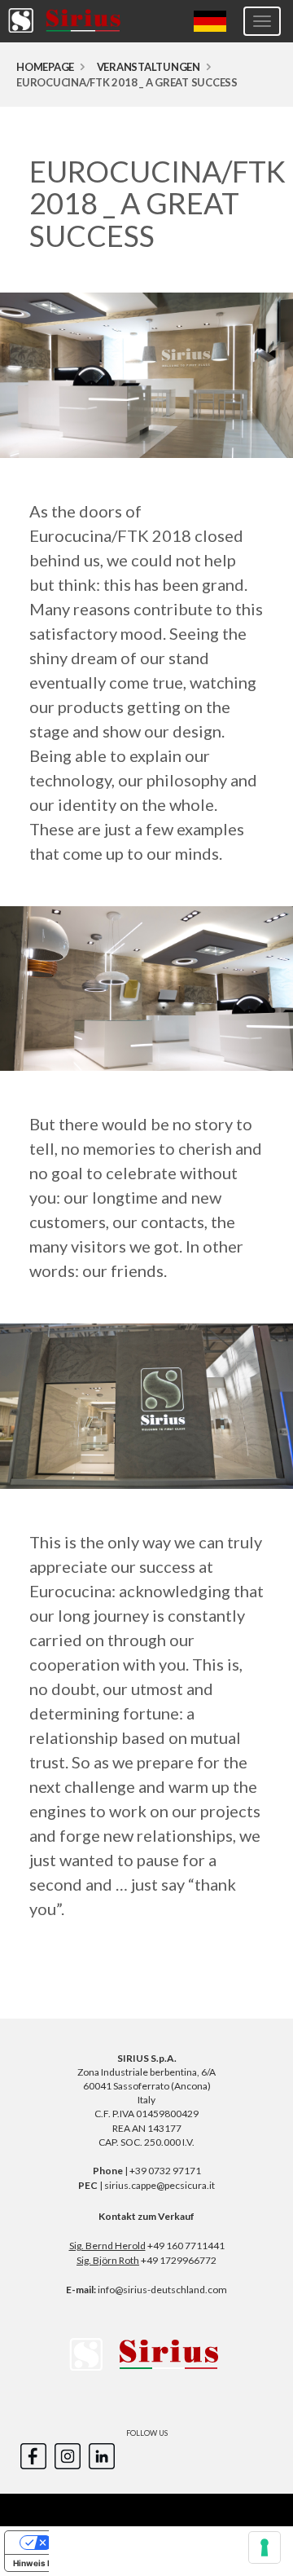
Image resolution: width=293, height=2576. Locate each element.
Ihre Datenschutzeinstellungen (114, 2543)
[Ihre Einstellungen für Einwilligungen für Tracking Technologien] (265, 2547)
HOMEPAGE (45, 67)
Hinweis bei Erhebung (56, 2563)
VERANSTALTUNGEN (149, 67)
